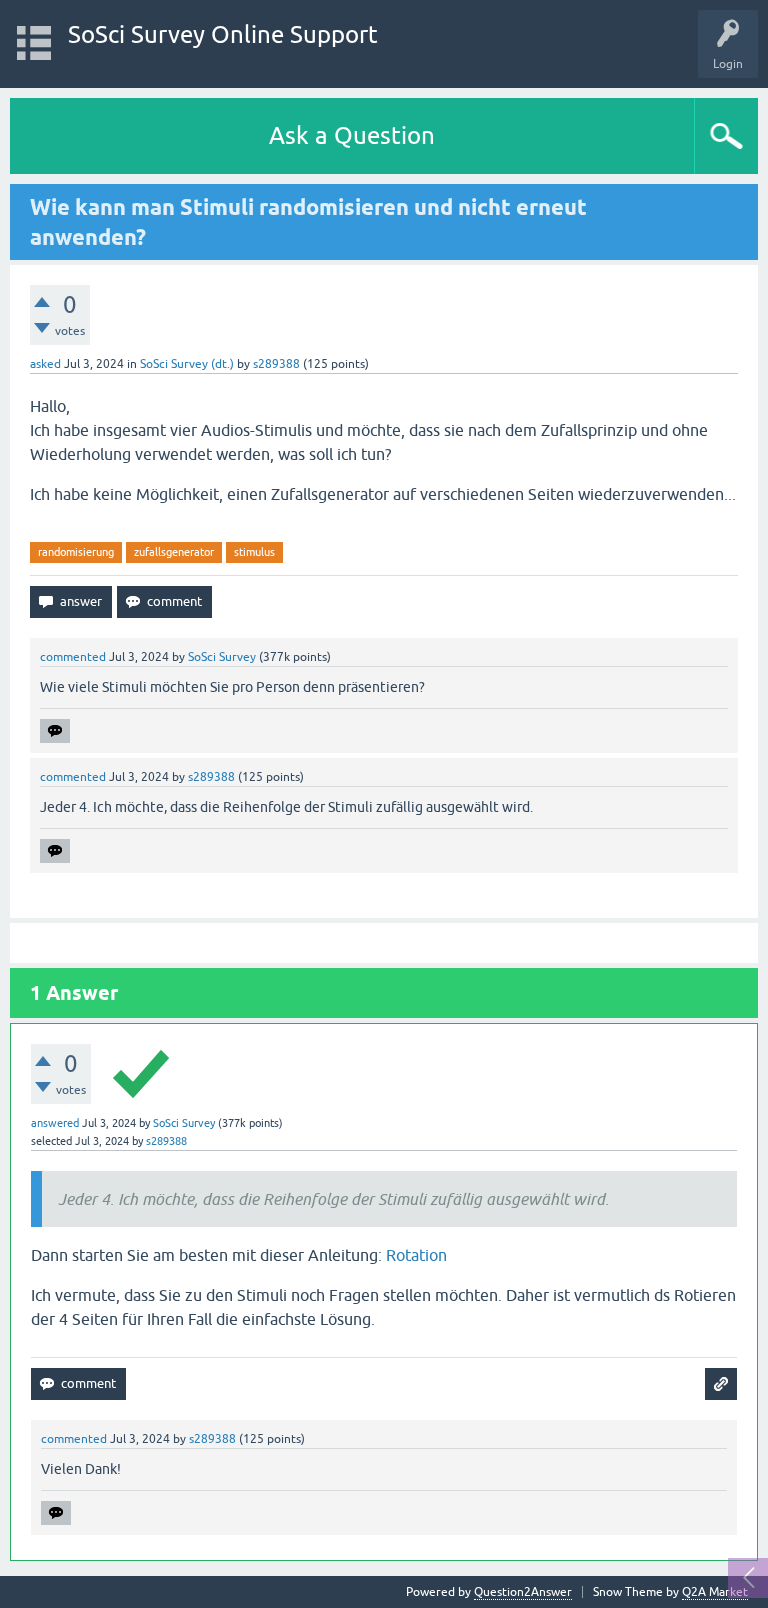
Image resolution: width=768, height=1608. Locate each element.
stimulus (254, 552)
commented (73, 657)
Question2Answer (523, 1592)
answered (55, 1123)
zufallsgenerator (174, 552)
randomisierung (76, 552)
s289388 (276, 364)
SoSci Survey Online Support (223, 34)
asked (45, 364)
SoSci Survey (222, 657)
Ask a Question (352, 135)
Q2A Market (715, 1592)
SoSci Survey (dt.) (187, 364)
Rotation (416, 1255)
